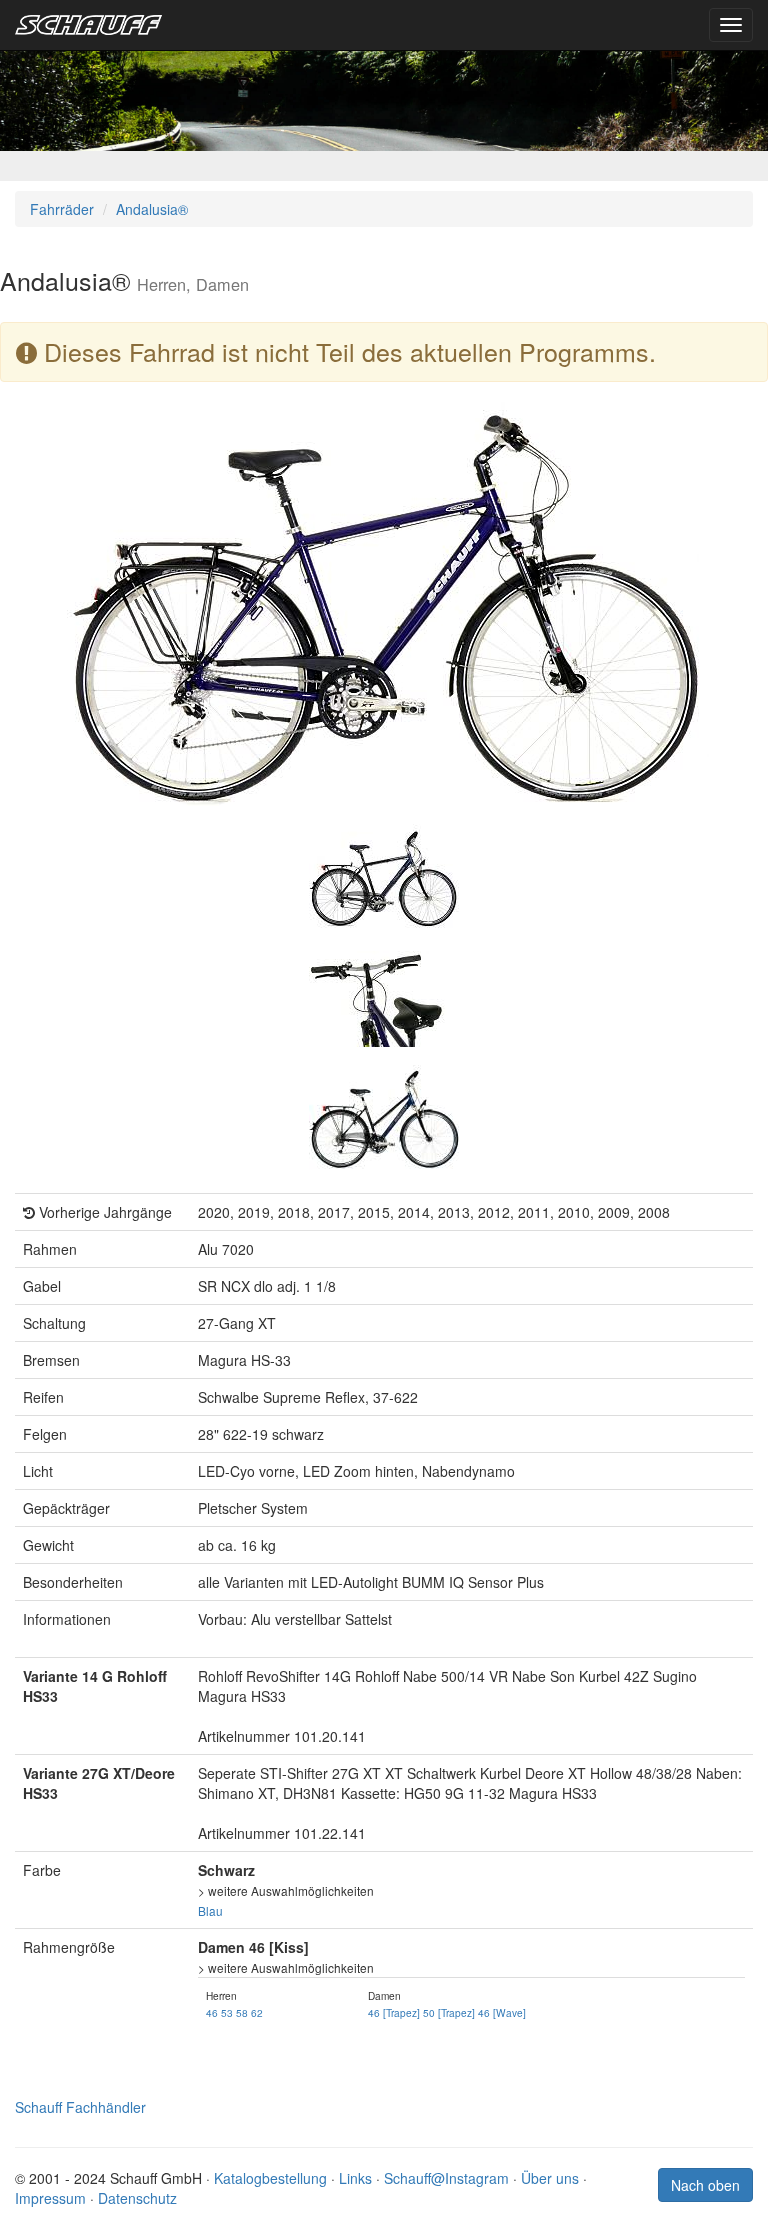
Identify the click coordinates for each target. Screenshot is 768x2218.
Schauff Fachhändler (80, 2107)
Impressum (50, 2198)
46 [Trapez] (394, 2012)
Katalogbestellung (270, 2178)
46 (212, 2012)
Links (355, 2178)
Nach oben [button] (705, 2185)
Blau (210, 1910)
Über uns (550, 2178)
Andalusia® (152, 209)
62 (257, 2012)
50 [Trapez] (449, 2012)
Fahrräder (62, 209)
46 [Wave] (502, 2012)
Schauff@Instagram (446, 2178)
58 (242, 2012)
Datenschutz (137, 2198)
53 (227, 2012)
